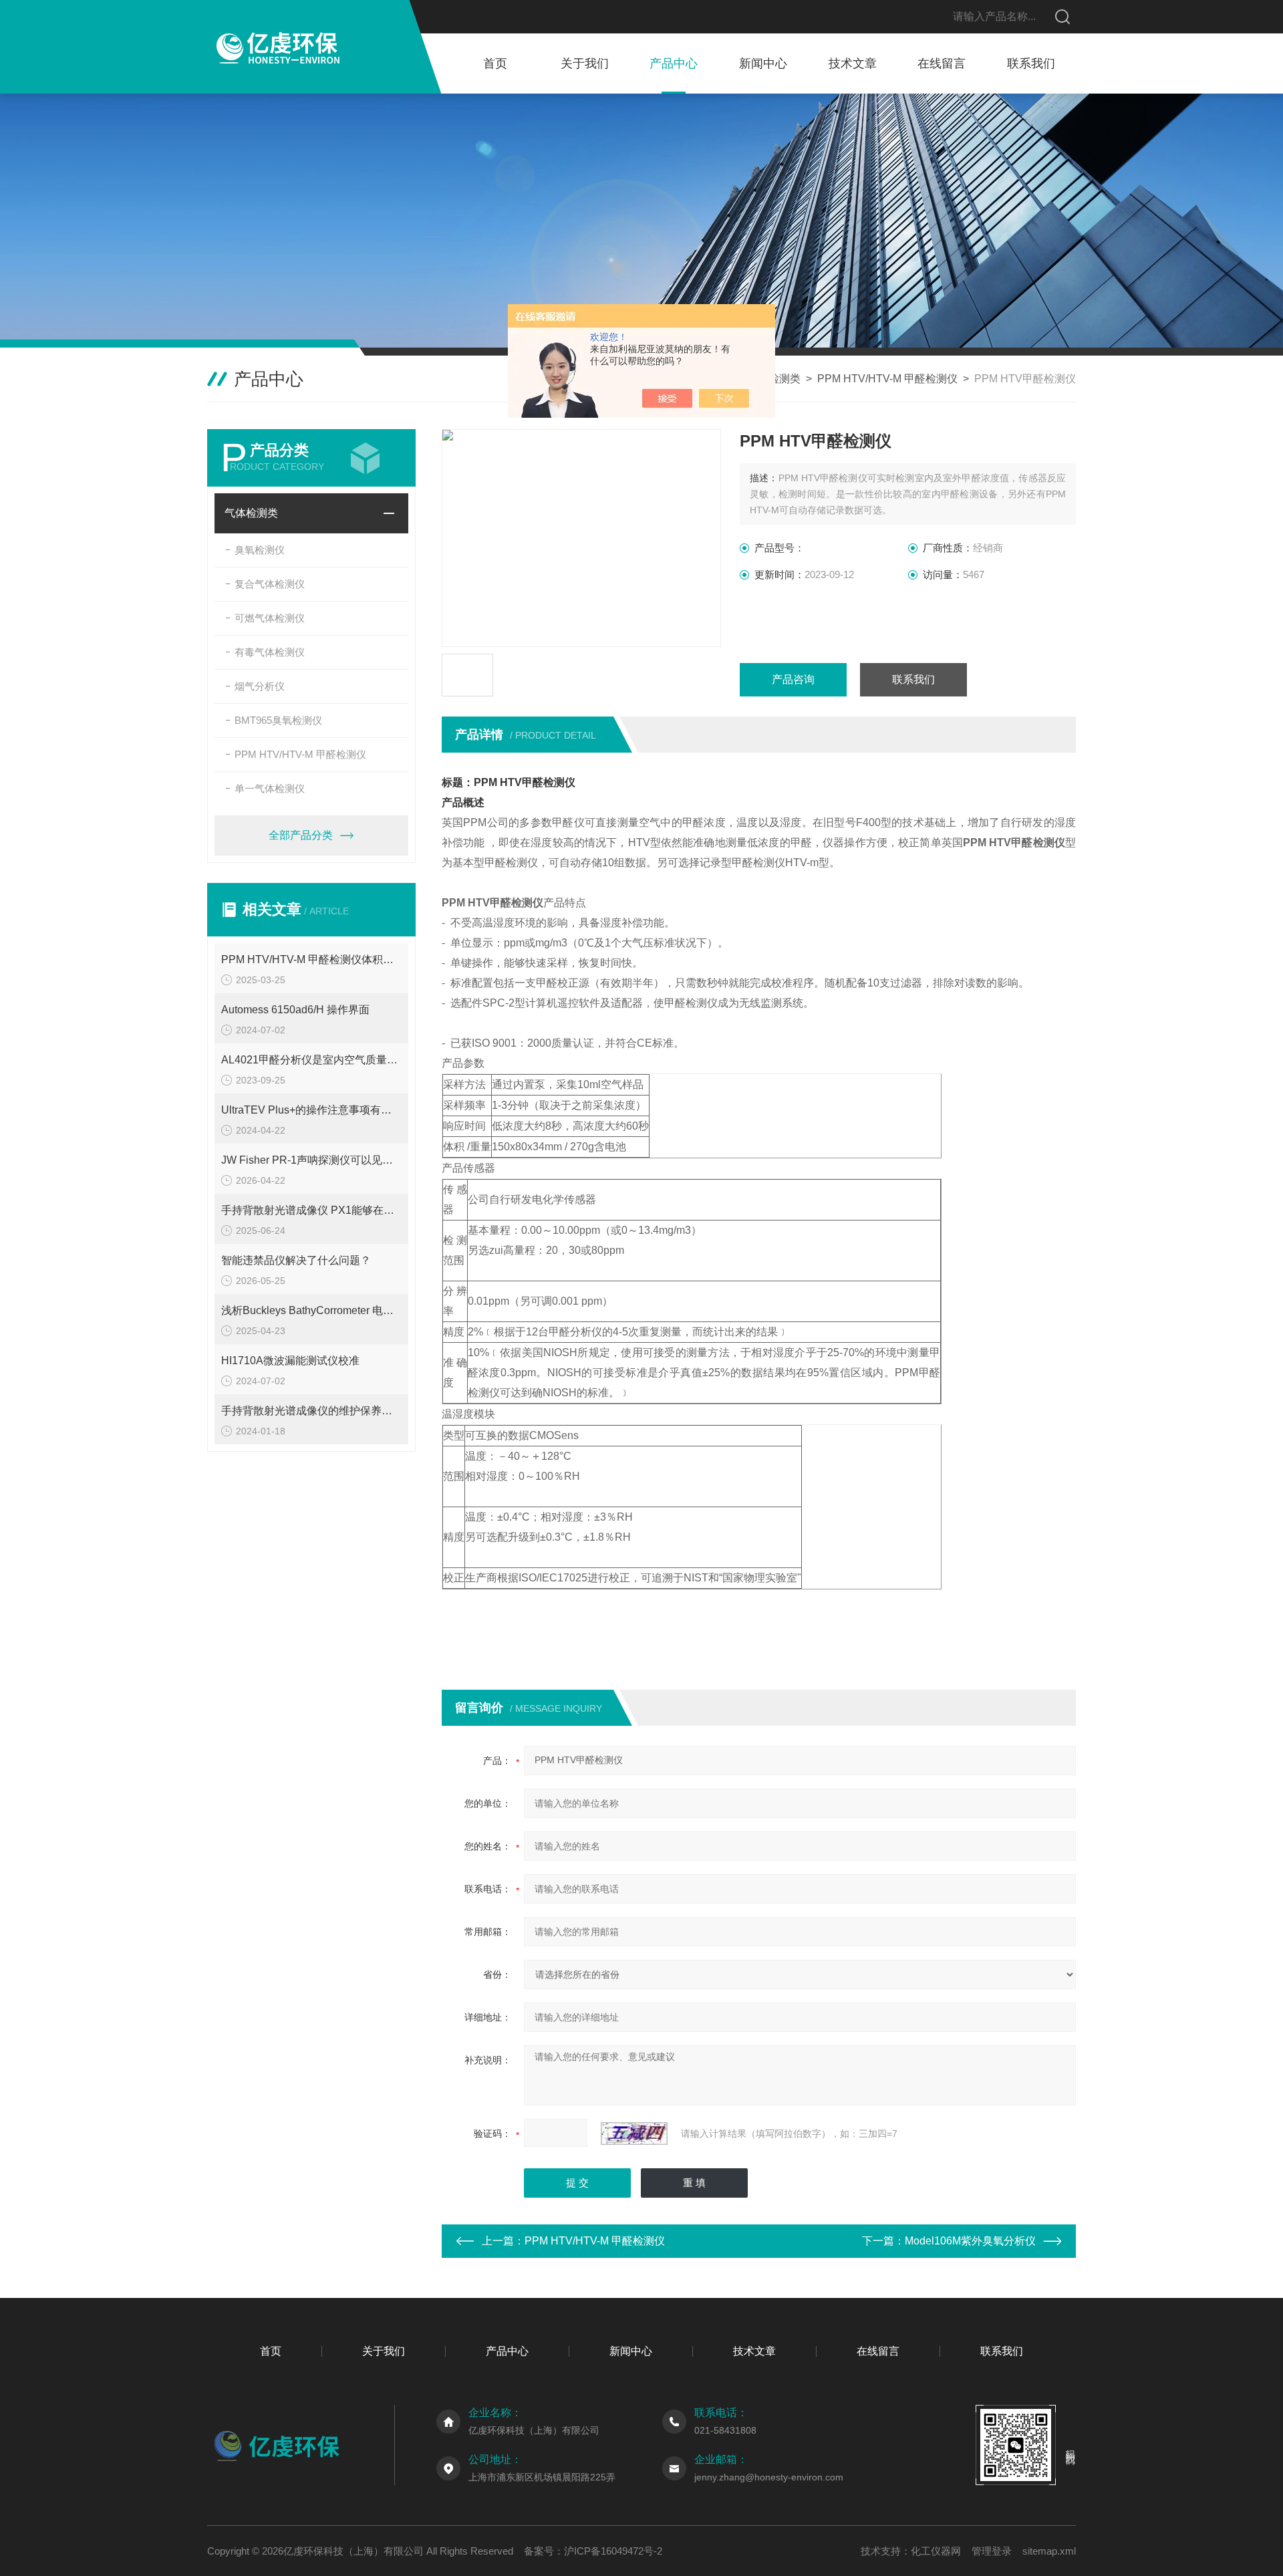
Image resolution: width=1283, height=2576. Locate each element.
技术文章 (853, 63)
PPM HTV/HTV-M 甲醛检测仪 (887, 379)
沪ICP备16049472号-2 (613, 2551)
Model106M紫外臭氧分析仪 (970, 2241)
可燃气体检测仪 (270, 618)
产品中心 (674, 63)
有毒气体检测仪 (270, 652)
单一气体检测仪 (270, 788)
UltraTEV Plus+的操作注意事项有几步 (311, 1110)
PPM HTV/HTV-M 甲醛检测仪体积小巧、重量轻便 (311, 959)
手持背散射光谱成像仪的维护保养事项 (311, 1411)
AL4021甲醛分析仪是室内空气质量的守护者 (311, 1060)
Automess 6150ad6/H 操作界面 (295, 1010)
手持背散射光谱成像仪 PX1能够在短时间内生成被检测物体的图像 (311, 1210)
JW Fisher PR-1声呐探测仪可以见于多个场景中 (311, 1160)
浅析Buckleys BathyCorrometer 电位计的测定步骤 (311, 1310)
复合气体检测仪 (270, 584)
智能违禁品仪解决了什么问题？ (296, 1260)
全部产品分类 (301, 835)
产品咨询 (793, 679)
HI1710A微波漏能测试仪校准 (290, 1361)
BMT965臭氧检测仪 (278, 720)
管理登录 (992, 2551)
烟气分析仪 (260, 686)
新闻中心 (763, 63)
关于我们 (585, 63)
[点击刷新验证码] (634, 2134)
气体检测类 (251, 513)
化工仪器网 (936, 2551)
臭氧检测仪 (260, 550)
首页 (495, 63)
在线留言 (942, 63)
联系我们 (1031, 63)
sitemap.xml (1049, 2551)
